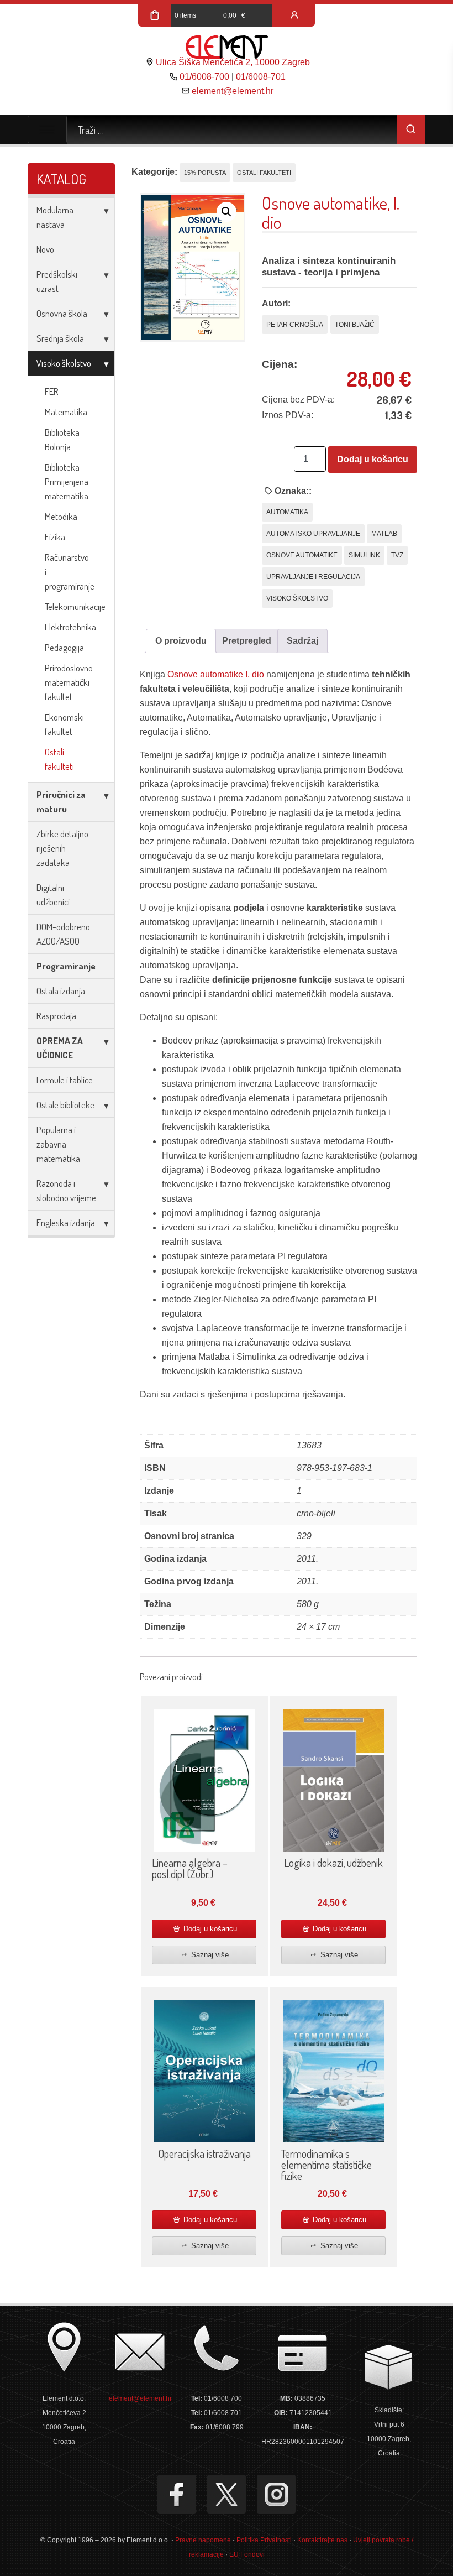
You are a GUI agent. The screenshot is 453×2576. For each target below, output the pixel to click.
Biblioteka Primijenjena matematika (67, 481)
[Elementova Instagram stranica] (276, 2494)
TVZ (397, 555)
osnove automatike (302, 555)
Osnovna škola (62, 313)
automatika (287, 512)
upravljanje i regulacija (313, 577)
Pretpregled (247, 641)
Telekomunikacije (75, 606)
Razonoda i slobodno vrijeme (66, 1190)
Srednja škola (60, 338)
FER (52, 391)
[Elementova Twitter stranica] (227, 2494)
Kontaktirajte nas (322, 2540)
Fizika (55, 537)
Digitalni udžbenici (53, 895)
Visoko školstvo (64, 363)
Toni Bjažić (355, 325)
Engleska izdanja (66, 1222)
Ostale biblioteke (65, 1105)
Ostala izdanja (61, 991)
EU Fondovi (247, 2554)
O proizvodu (181, 641)
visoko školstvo (297, 598)
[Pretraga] (411, 129)
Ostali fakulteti (59, 759)
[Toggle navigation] (47, 129)
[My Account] (294, 15)
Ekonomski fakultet (64, 724)
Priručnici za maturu (61, 802)
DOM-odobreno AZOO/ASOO (63, 934)
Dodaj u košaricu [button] (209, 1929)
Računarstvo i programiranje (70, 572)
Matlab (384, 534)
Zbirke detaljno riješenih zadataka (62, 848)
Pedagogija (64, 647)
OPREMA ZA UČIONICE (60, 1048)
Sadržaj (302, 641)
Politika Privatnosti (264, 2540)
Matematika (66, 412)
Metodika (61, 516)
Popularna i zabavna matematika (58, 1144)
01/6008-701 (261, 77)
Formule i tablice (65, 1080)
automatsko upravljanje (313, 534)
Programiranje (66, 966)
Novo (45, 249)
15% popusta (205, 173)
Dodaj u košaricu (373, 459)
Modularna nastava (55, 217)
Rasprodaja (56, 1016)
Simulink (364, 555)
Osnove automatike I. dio (216, 674)
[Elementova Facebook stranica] (177, 2494)
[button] (227, 212)
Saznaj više (209, 1955)
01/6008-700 (204, 77)
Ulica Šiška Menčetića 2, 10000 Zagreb (233, 62)
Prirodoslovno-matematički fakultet (71, 682)
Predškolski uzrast (57, 281)
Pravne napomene (203, 2540)
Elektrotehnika (70, 627)
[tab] (181, 641)
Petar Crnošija (295, 325)
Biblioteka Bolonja (62, 439)
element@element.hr (233, 91)
